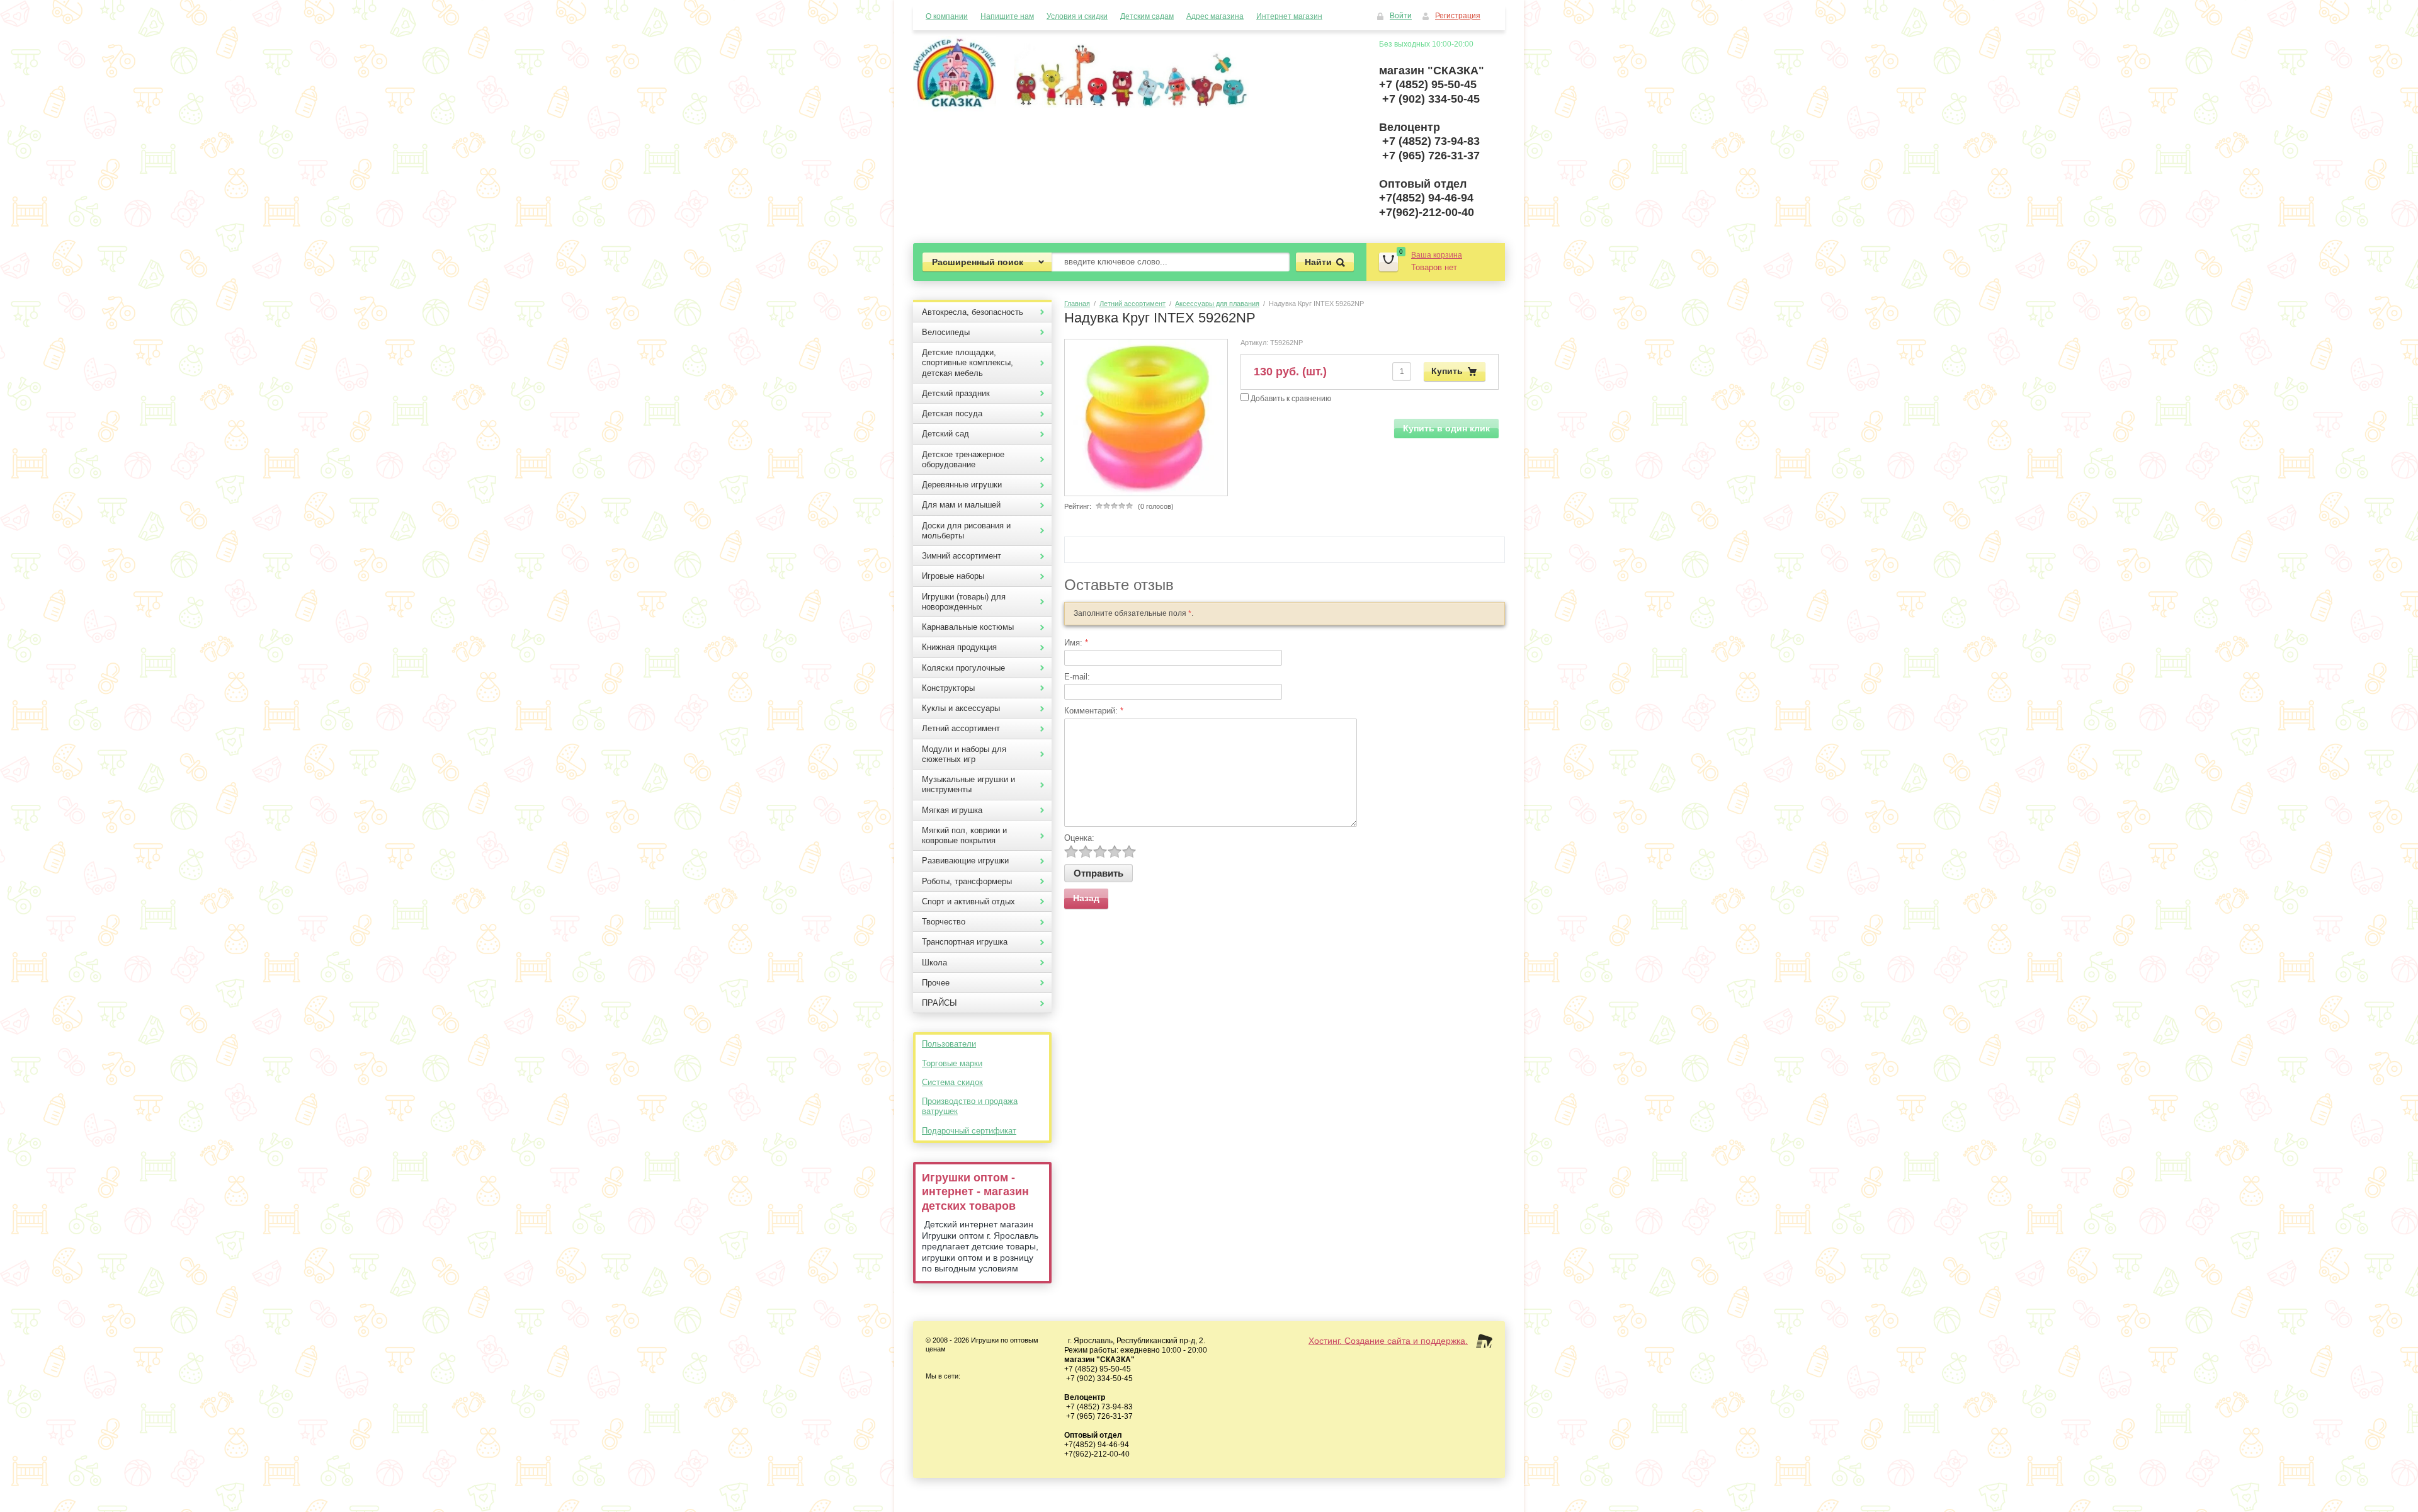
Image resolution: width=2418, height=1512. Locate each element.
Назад (1086, 898)
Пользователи (949, 1044)
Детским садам (1147, 16)
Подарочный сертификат (969, 1131)
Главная (1077, 304)
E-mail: (1077, 677)
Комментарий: (1094, 711)
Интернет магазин (1289, 16)
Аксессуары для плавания (1217, 304)
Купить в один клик (1446, 428)
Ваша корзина (1437, 255)
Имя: (1076, 643)
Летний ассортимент (1132, 304)
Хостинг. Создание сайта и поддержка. (1388, 1341)
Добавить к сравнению (1290, 399)
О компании (947, 16)
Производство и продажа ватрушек (970, 1106)
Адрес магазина (1215, 16)
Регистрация (1458, 16)
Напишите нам (1007, 16)
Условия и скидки (1077, 16)
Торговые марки (952, 1063)
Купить (1447, 370)
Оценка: (1079, 838)
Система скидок (952, 1082)
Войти (1401, 16)
